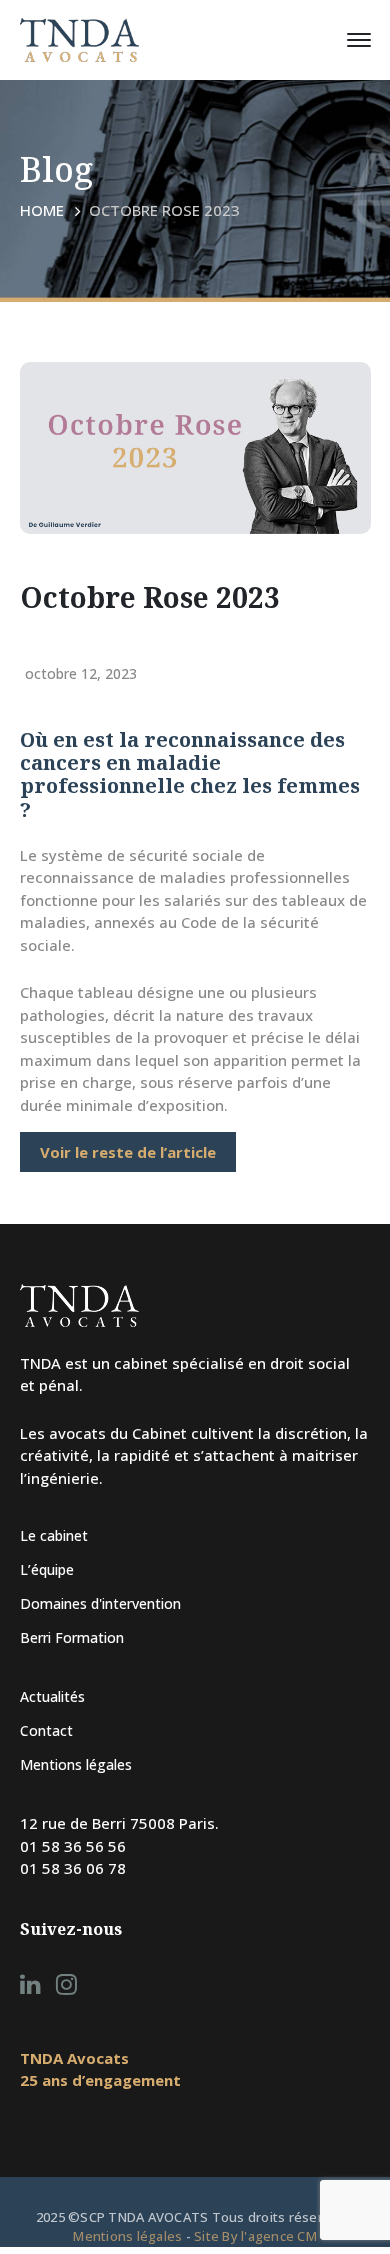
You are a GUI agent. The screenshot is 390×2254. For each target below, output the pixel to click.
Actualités (52, 1696)
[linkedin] (30, 1984)
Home (42, 210)
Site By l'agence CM (255, 2236)
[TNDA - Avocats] (80, 38)
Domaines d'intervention (100, 1603)
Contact (46, 1730)
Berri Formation (72, 1637)
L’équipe (47, 1569)
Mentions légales (76, 1764)
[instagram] (66, 1984)
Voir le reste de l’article (128, 1152)
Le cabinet (54, 1535)
